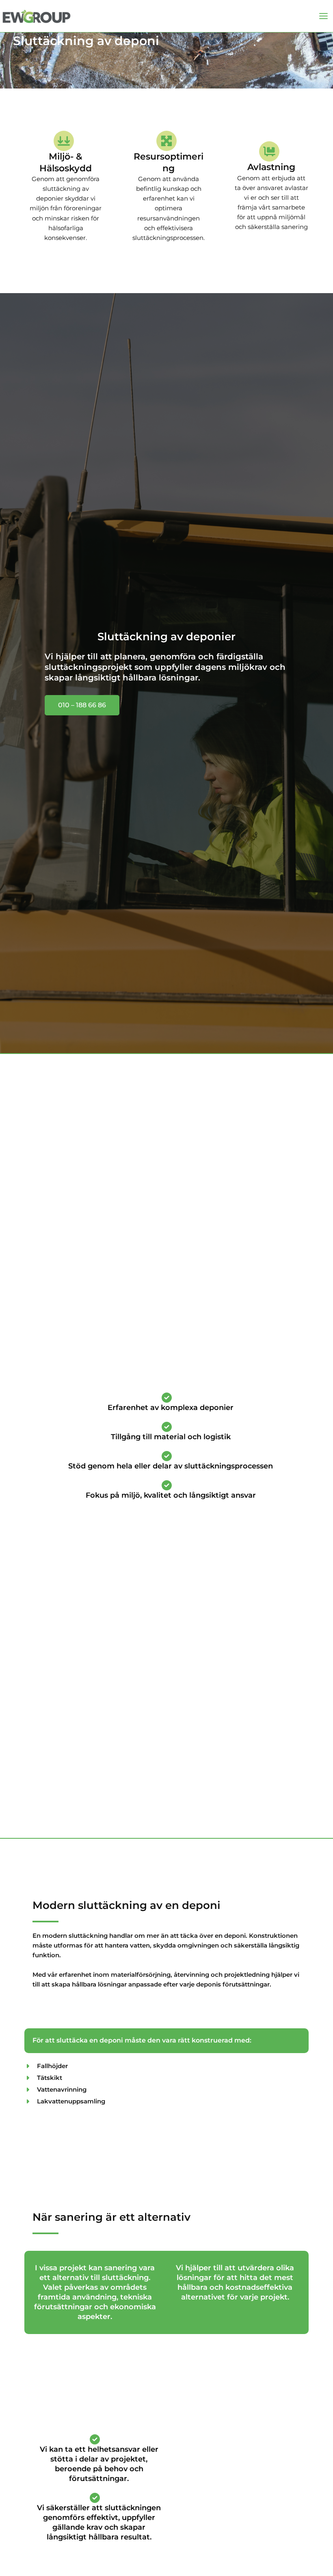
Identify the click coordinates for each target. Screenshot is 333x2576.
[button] (82, 705)
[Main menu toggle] (323, 16)
